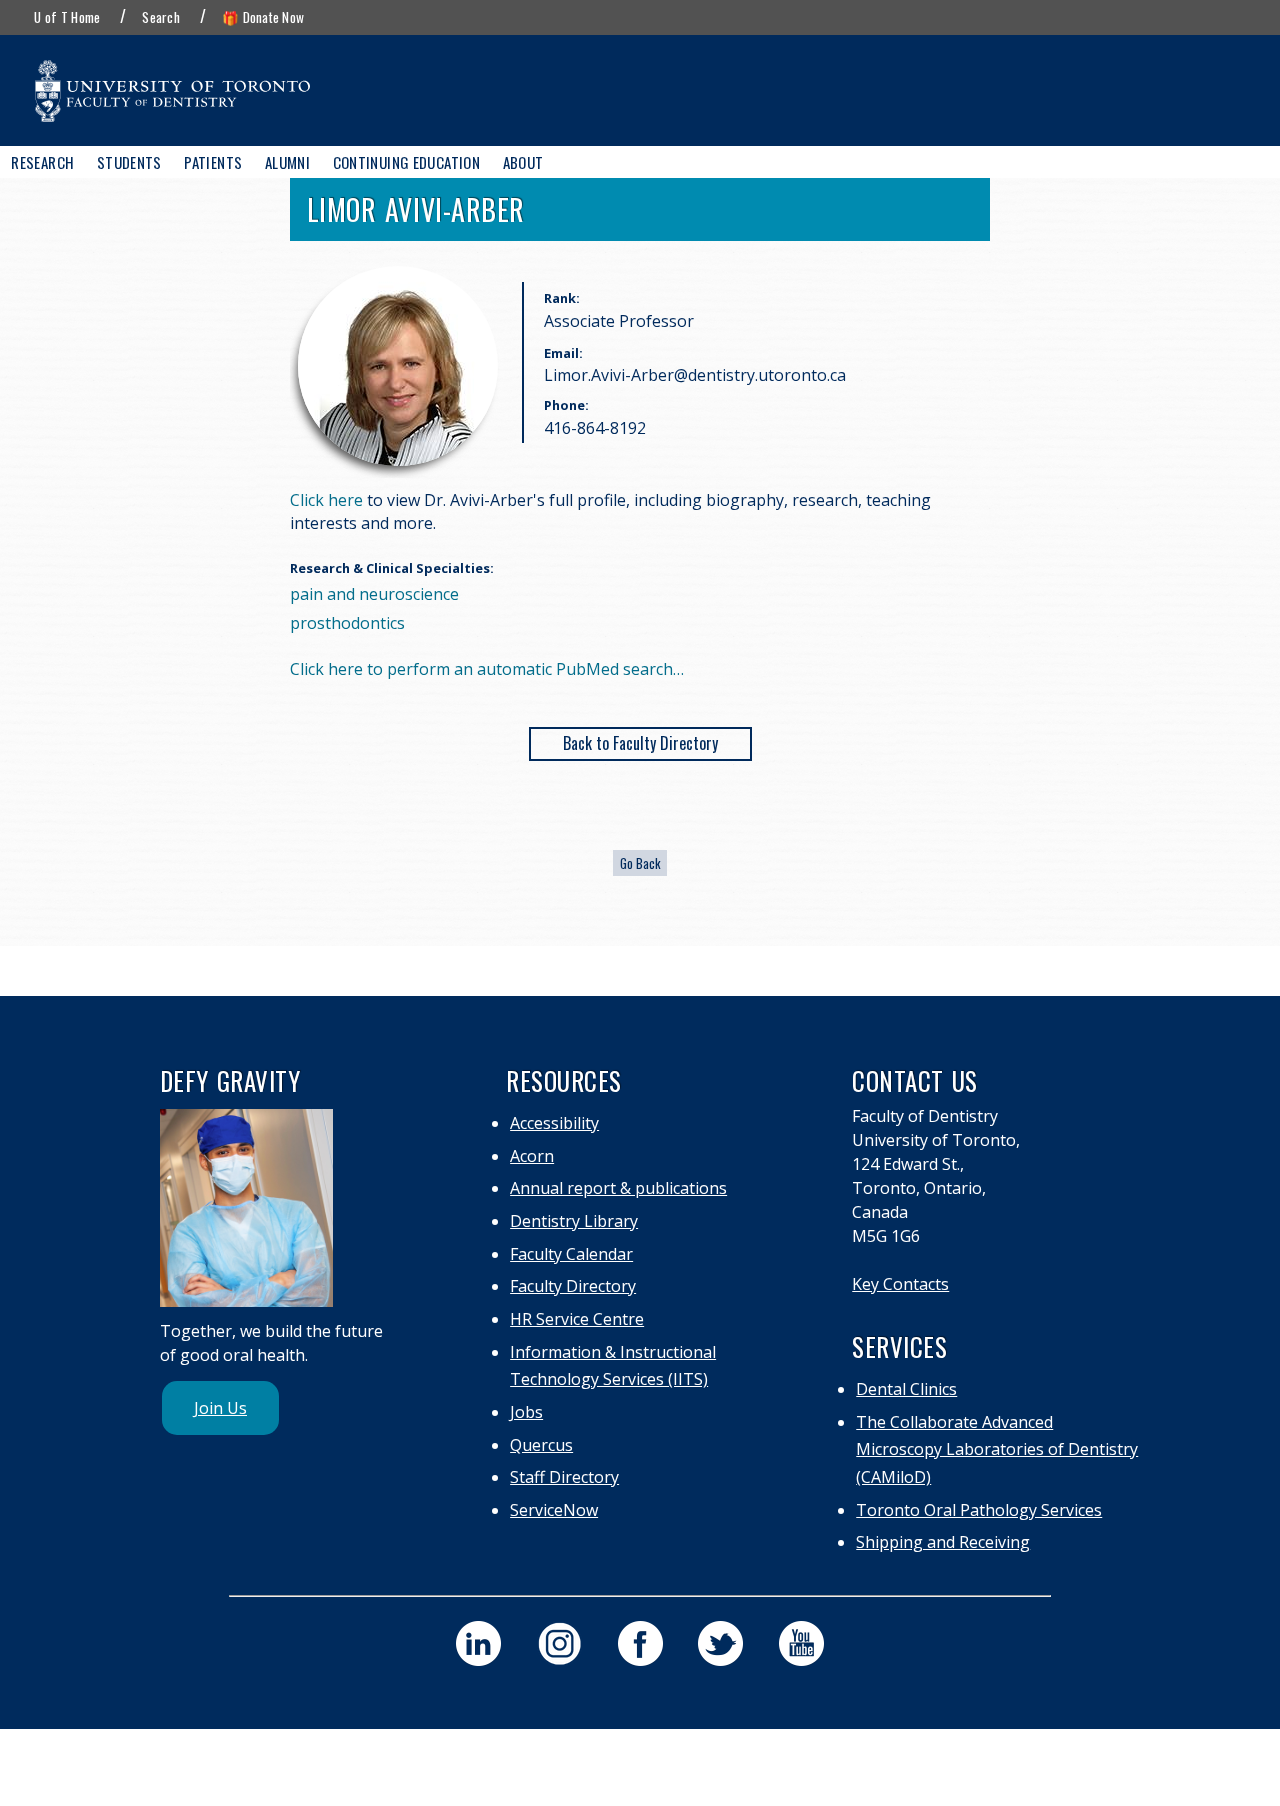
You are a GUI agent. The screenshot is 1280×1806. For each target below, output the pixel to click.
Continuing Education (407, 162)
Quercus (541, 1445)
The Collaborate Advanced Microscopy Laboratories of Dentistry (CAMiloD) (997, 1450)
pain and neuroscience (374, 594)
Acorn (532, 1156)
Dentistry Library (574, 1221)
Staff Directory (564, 1477)
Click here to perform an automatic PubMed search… (487, 669)
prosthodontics (347, 623)
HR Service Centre (577, 1319)
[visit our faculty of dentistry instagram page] (559, 1643)
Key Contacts (900, 1284)
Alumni (287, 162)
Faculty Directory (573, 1286)
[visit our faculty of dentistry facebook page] (640, 1643)
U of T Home (67, 17)
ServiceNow (554, 1510)
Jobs (526, 1412)
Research (42, 162)
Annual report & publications (618, 1188)
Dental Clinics (906, 1389)
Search (161, 17)
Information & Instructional (613, 1352)
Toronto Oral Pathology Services (979, 1510)
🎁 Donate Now (263, 17)
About (523, 162)
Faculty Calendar (571, 1254)
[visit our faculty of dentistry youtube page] (801, 1643)
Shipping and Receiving (943, 1542)
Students (129, 162)
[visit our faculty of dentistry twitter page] (720, 1643)
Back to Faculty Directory (640, 743)
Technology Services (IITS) (609, 1379)
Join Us (220, 1408)
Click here (326, 500)
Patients (213, 162)
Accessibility (554, 1123)
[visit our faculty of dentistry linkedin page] (478, 1643)
